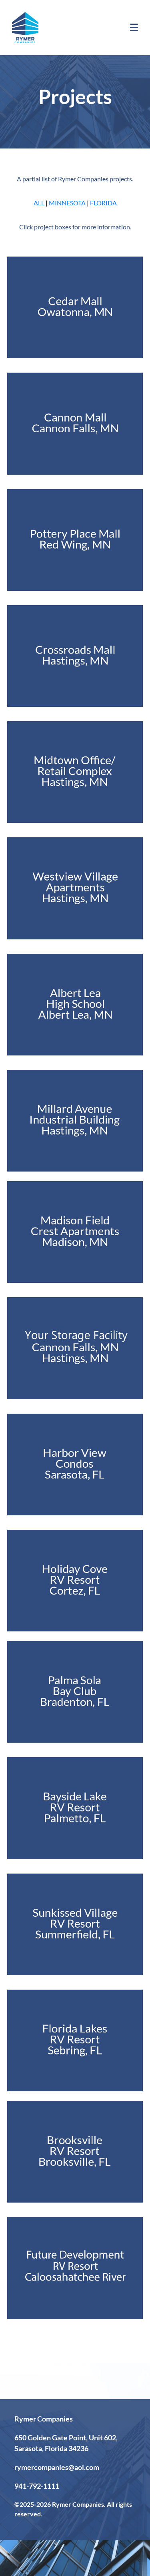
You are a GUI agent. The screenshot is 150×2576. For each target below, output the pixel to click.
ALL (39, 203)
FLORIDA (103, 203)
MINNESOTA (67, 203)
